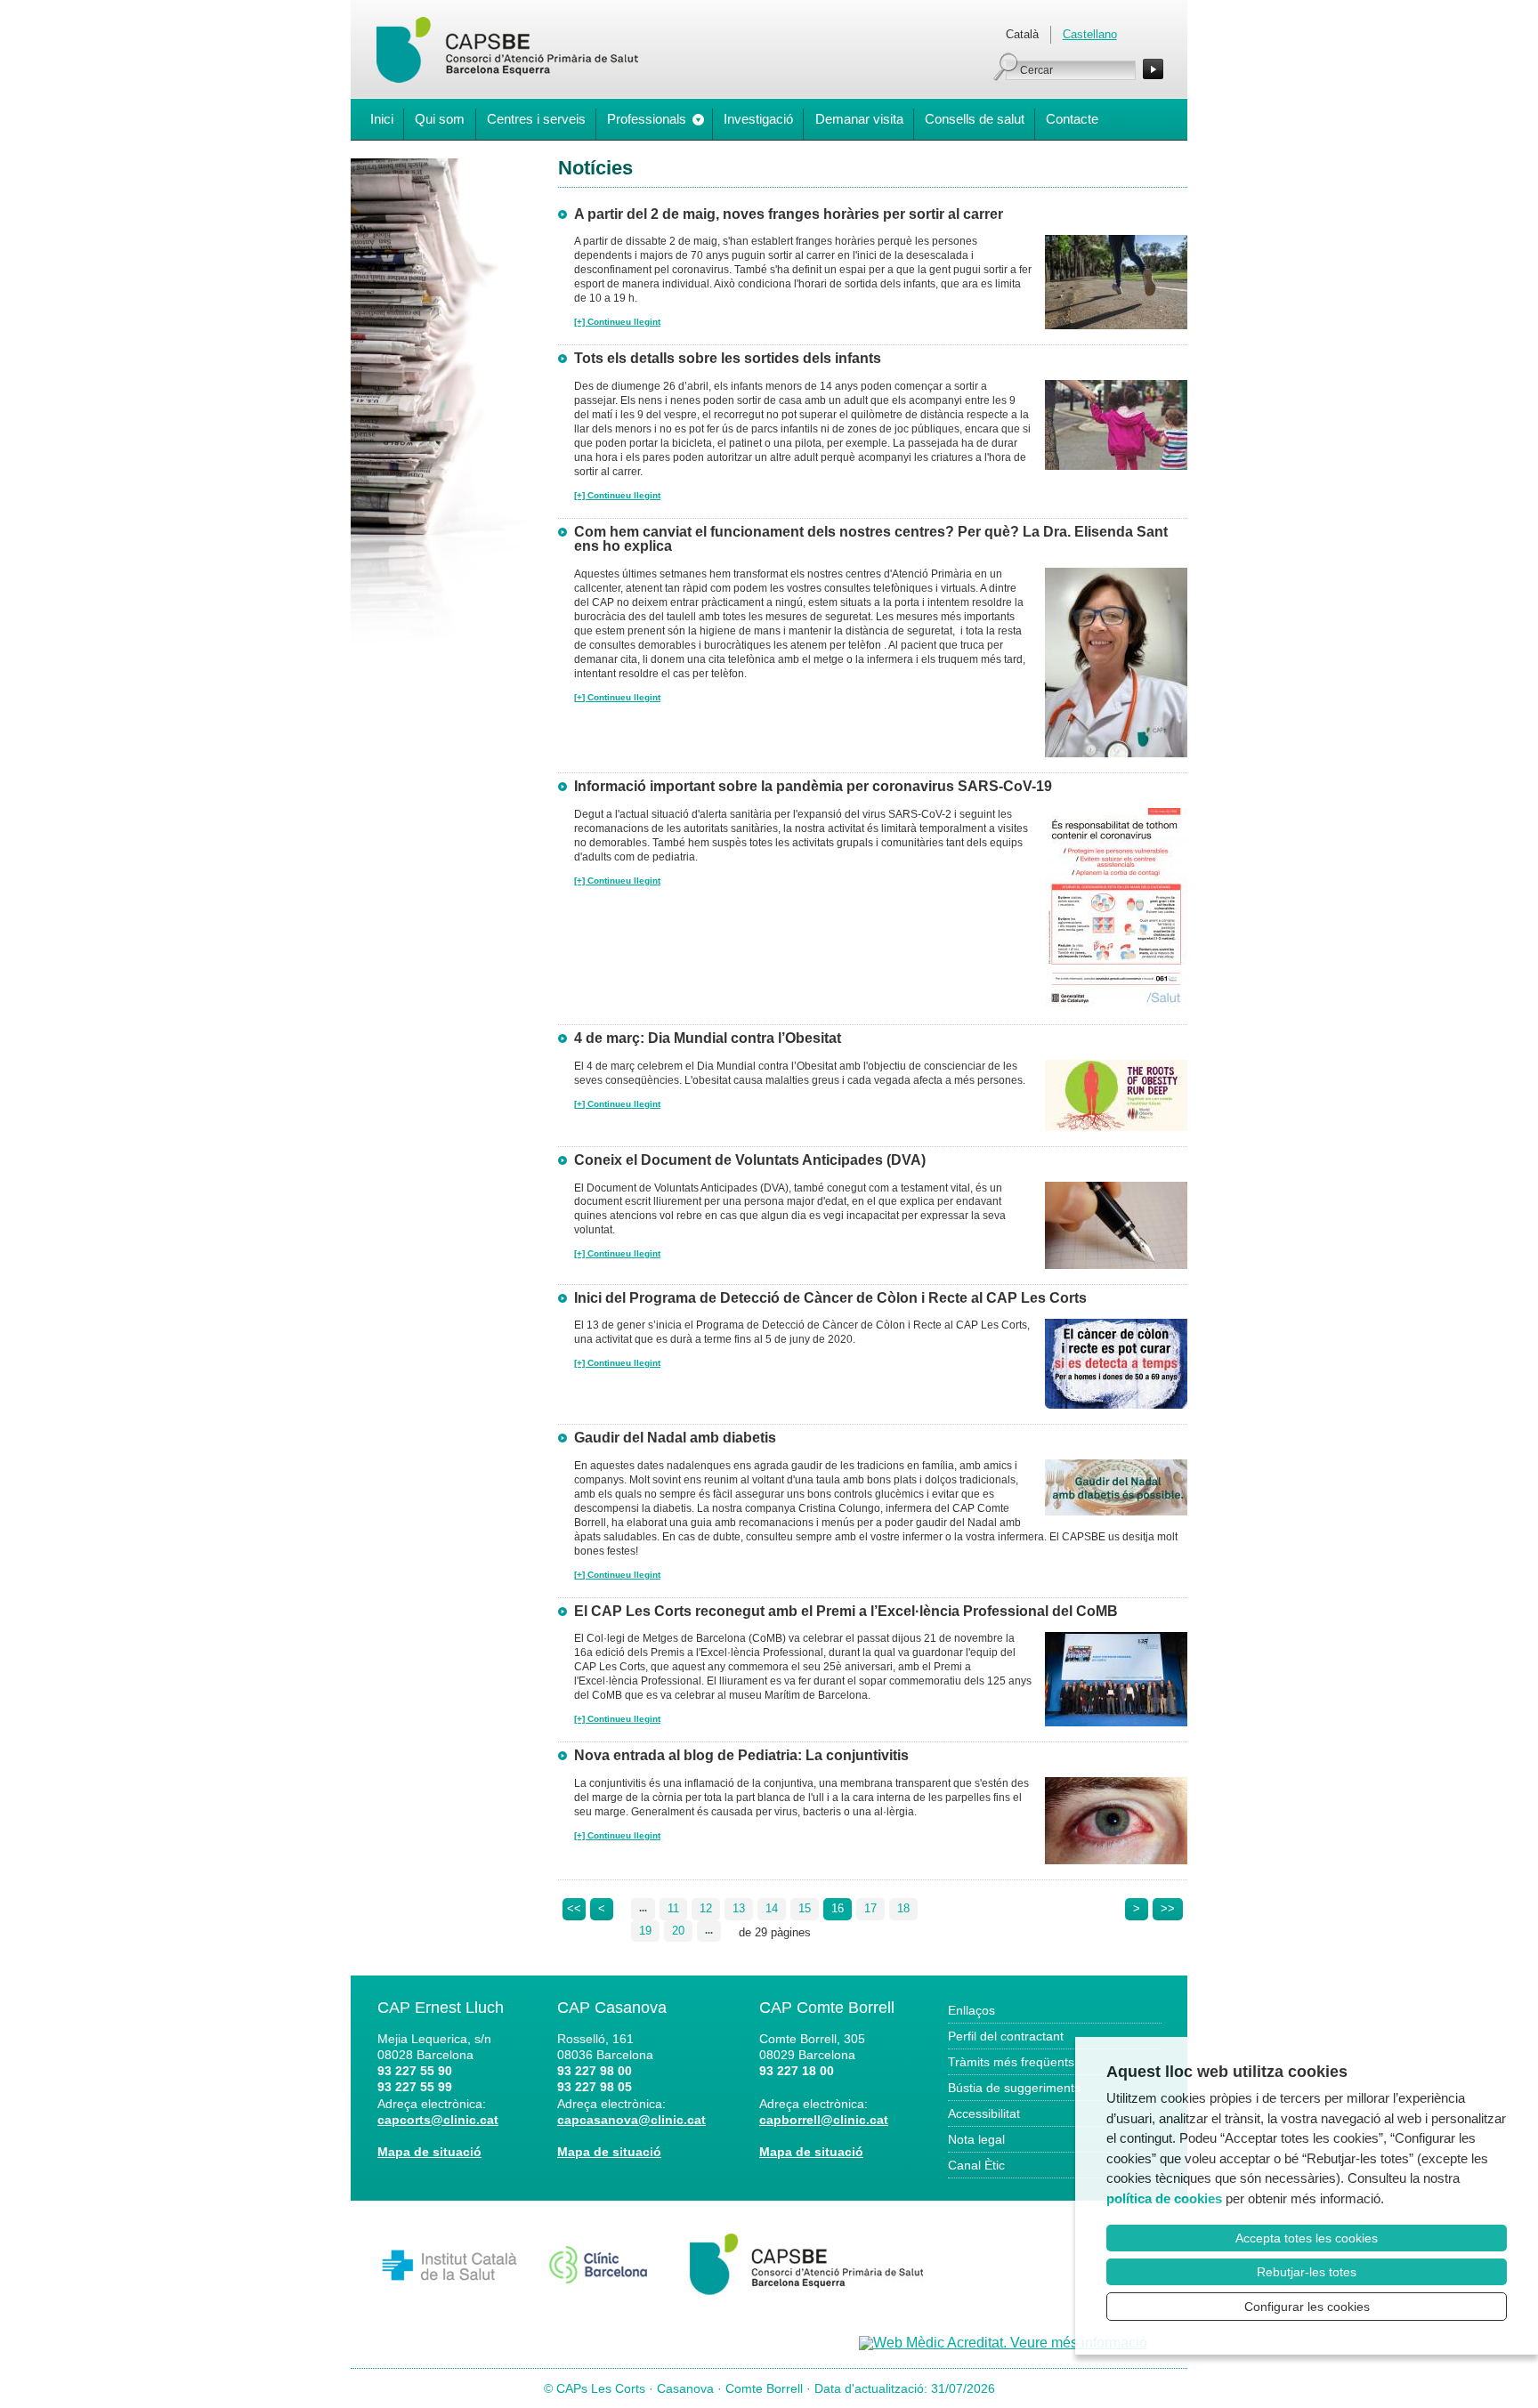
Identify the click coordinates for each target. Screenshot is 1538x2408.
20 (678, 1931)
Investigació (758, 119)
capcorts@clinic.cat (438, 2120)
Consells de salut (975, 119)
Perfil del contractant (1006, 2036)
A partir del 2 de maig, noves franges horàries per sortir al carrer (789, 214)
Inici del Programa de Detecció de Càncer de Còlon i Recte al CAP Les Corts (830, 1298)
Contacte (1072, 119)
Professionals (647, 119)
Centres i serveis (536, 119)
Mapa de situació (429, 2152)
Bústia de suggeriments (1014, 2088)
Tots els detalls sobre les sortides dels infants (728, 358)
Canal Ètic (976, 2165)
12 (706, 1908)
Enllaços (971, 2010)
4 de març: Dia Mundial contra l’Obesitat (708, 1038)
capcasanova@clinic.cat (631, 2120)
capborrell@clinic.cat (824, 2120)
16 (838, 1908)
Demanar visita (859, 119)
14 (772, 1908)
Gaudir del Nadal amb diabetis (675, 1438)
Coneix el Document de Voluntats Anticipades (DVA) (750, 1160)
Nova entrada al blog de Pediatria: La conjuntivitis (741, 1755)
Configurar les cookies (1307, 2307)
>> (1168, 1908)
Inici (382, 119)
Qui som (440, 119)
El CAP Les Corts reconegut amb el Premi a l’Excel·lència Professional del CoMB (846, 1611)
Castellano (1090, 34)
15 (805, 1908)
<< (574, 1908)
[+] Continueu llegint (617, 322)
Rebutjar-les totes (1307, 2272)
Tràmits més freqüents (1011, 2062)
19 (645, 1931)
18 (903, 1908)
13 (739, 1908)
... (643, 1908)
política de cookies (1164, 2198)
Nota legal (976, 2139)
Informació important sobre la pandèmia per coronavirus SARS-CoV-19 (813, 786)
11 (673, 1908)
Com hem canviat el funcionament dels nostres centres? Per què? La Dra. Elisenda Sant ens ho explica (871, 539)
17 (870, 1908)
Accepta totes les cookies (1307, 2238)
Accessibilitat (984, 2113)
